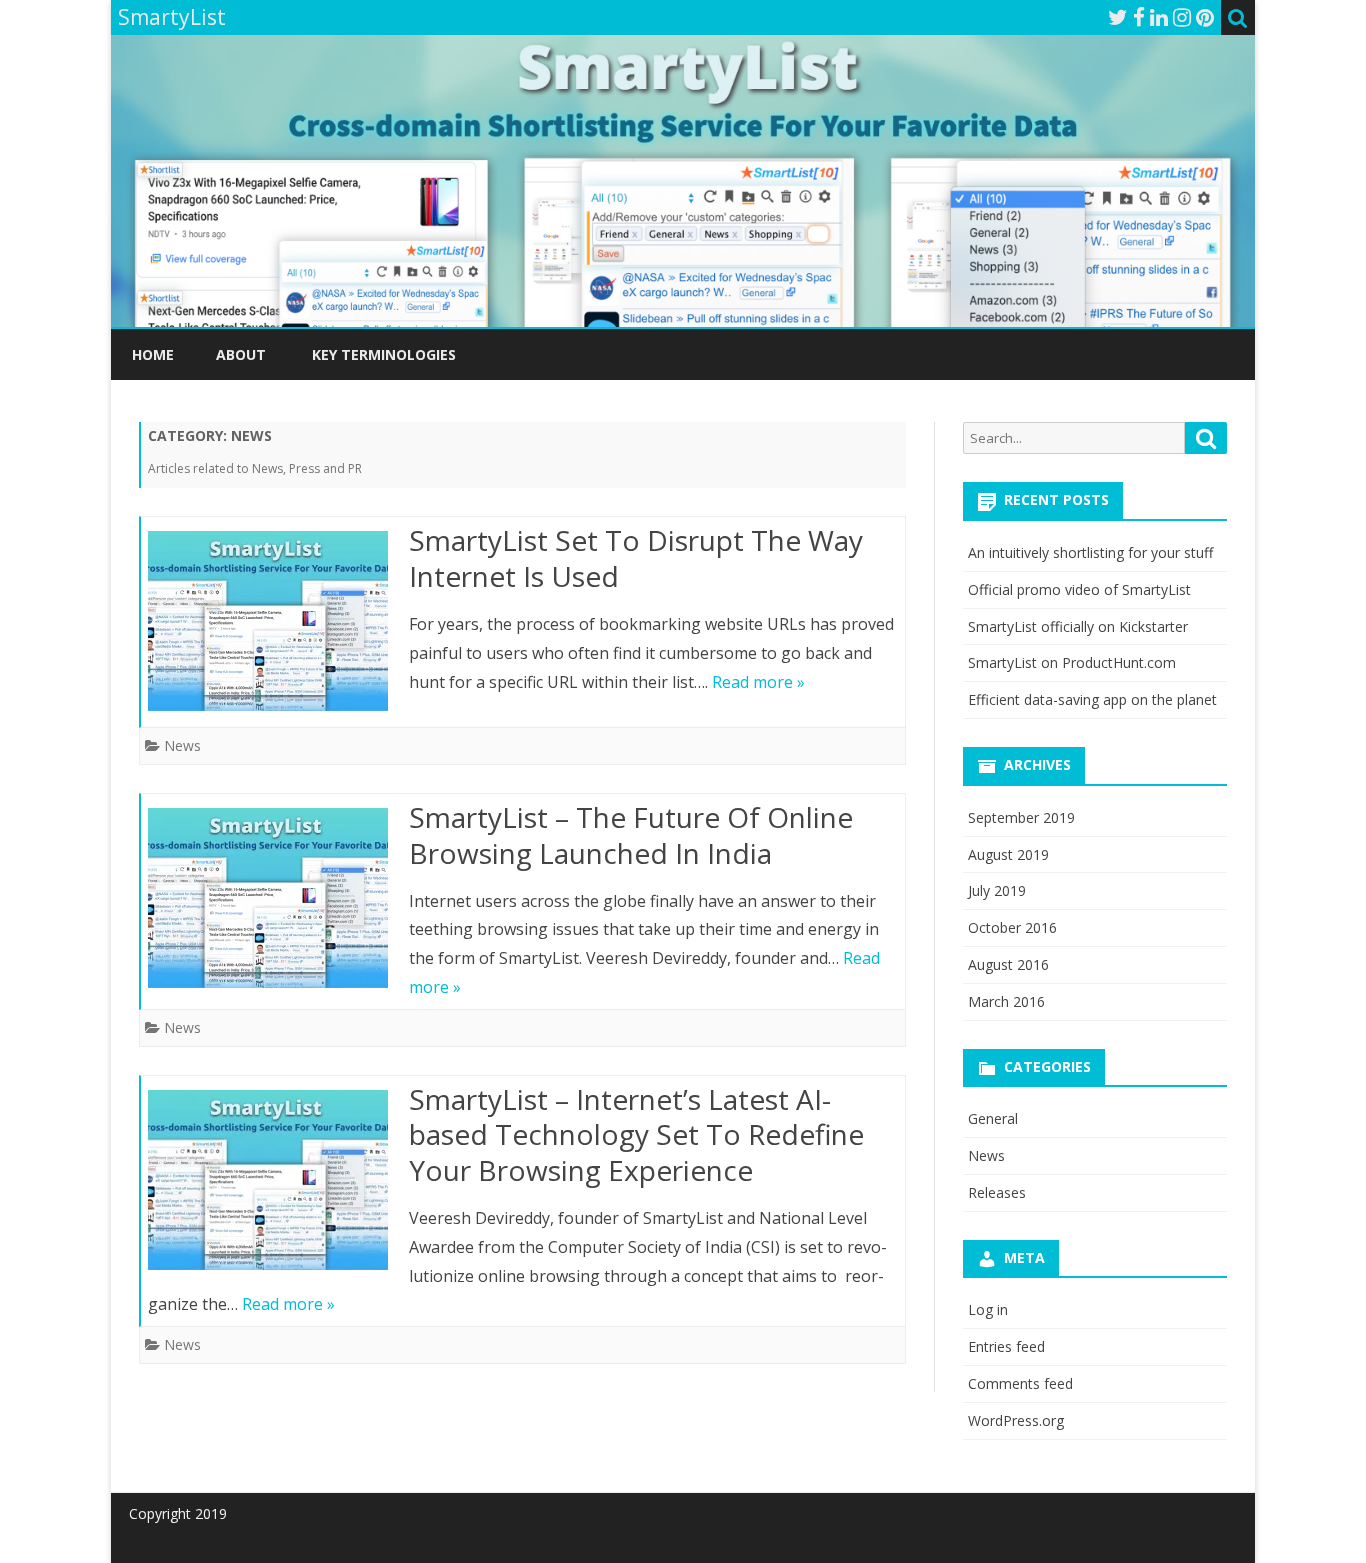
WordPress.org (1016, 1420)
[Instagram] (1182, 17)
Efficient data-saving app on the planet (1092, 699)
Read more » (758, 682)
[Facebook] (1139, 17)
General (993, 1118)
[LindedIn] (1159, 17)
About (241, 354)
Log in (988, 1309)
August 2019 (1008, 854)
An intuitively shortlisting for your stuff (1090, 552)
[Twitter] (1118, 17)
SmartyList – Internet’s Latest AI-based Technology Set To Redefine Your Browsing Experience (636, 1135)
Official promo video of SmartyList (1079, 589)
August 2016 (1008, 964)
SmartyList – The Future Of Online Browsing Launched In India (631, 835)
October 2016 (1012, 927)
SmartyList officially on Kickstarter (1078, 626)
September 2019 (1021, 817)
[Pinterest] (1205, 17)
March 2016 (1006, 1001)
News (182, 745)
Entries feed (1006, 1346)
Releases (997, 1192)
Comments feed (1020, 1383)
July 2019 (997, 890)
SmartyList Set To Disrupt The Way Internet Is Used (636, 558)
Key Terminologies (384, 354)
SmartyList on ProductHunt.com (1072, 662)
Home (153, 354)
